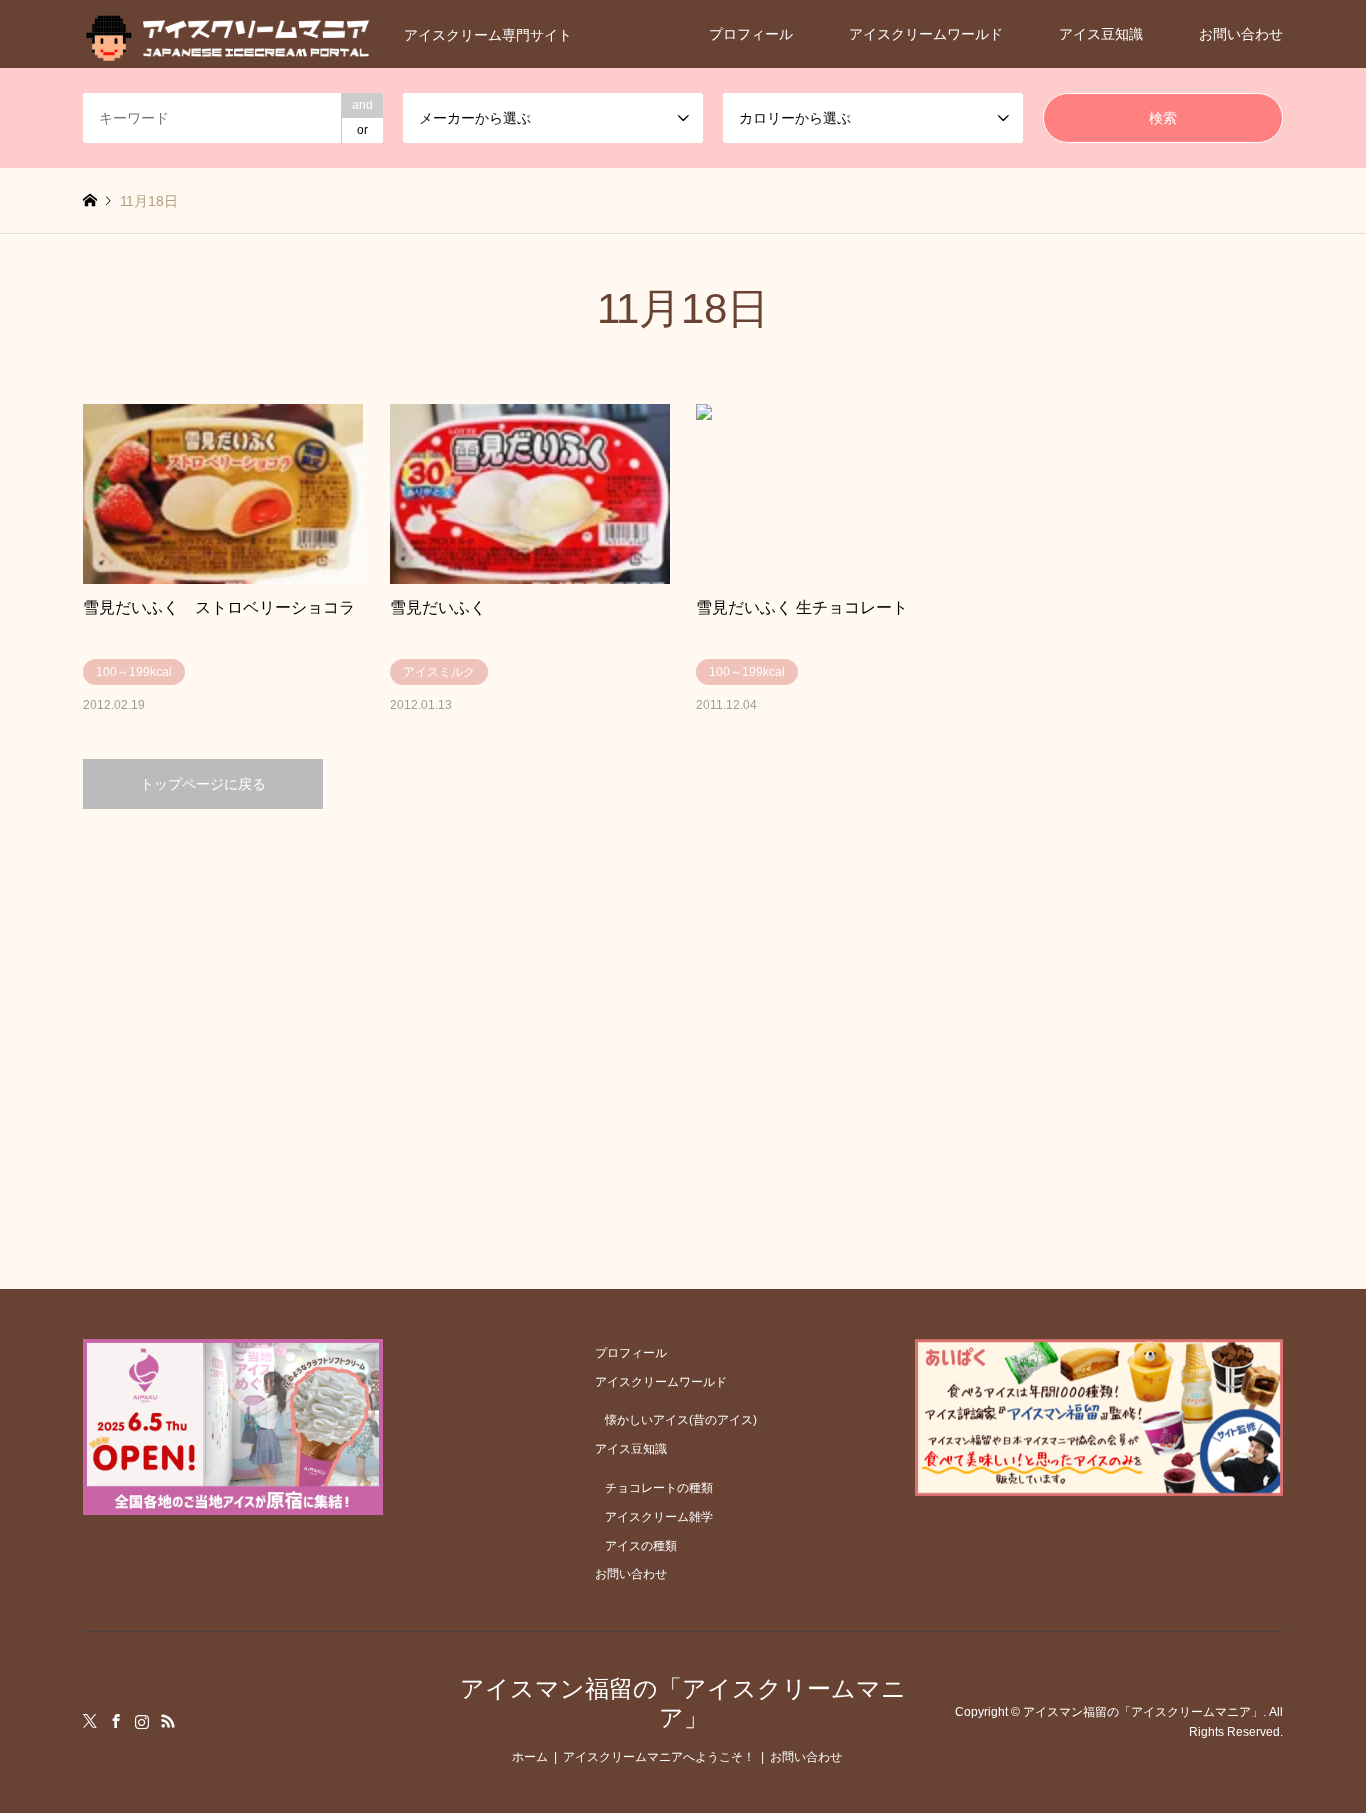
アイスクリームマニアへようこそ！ (659, 1757)
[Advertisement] (683, 999)
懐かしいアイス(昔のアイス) (681, 1420)
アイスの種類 (641, 1546)
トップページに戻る (203, 784)
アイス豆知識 (1101, 34)
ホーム (530, 1757)
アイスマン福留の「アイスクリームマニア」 (683, 1703)
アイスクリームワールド (926, 34)
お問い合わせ (1241, 34)
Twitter (90, 1721)
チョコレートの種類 (659, 1488)
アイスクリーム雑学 (659, 1517)
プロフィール (751, 34)
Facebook (116, 1721)
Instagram (142, 1721)
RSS (168, 1721)
